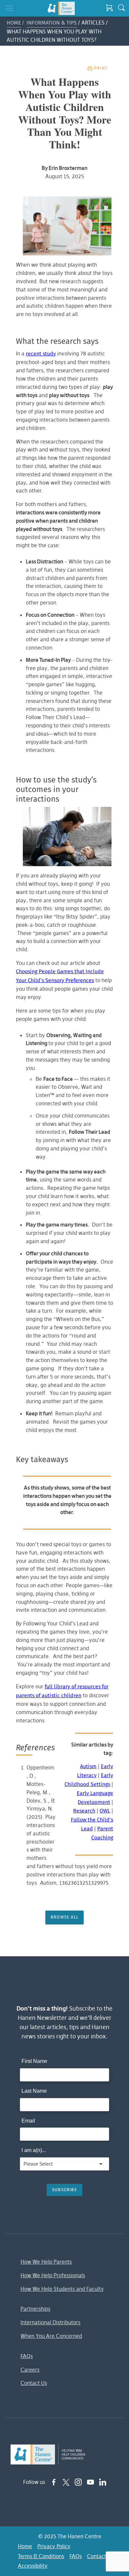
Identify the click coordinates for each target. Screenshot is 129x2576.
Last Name (34, 2091)
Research (84, 1811)
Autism (88, 1767)
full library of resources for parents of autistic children (62, 1691)
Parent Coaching (102, 1833)
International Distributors (50, 2322)
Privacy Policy (54, 2546)
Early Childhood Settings (89, 1780)
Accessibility (33, 2566)
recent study (41, 354)
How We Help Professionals (53, 2275)
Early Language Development (95, 1798)
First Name (34, 2061)
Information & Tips (52, 23)
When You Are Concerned (51, 2336)
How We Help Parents (46, 2262)
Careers (30, 2370)
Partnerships (35, 2309)
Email (28, 2121)
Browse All (64, 1917)
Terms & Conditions (41, 2556)
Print (101, 68)
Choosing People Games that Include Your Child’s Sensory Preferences (60, 976)
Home (14, 23)
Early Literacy (95, 1771)
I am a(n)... (34, 2150)
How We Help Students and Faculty (62, 2289)
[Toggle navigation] (10, 8)
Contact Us (34, 2383)
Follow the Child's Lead (92, 1824)
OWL (105, 1811)
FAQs (27, 2356)
